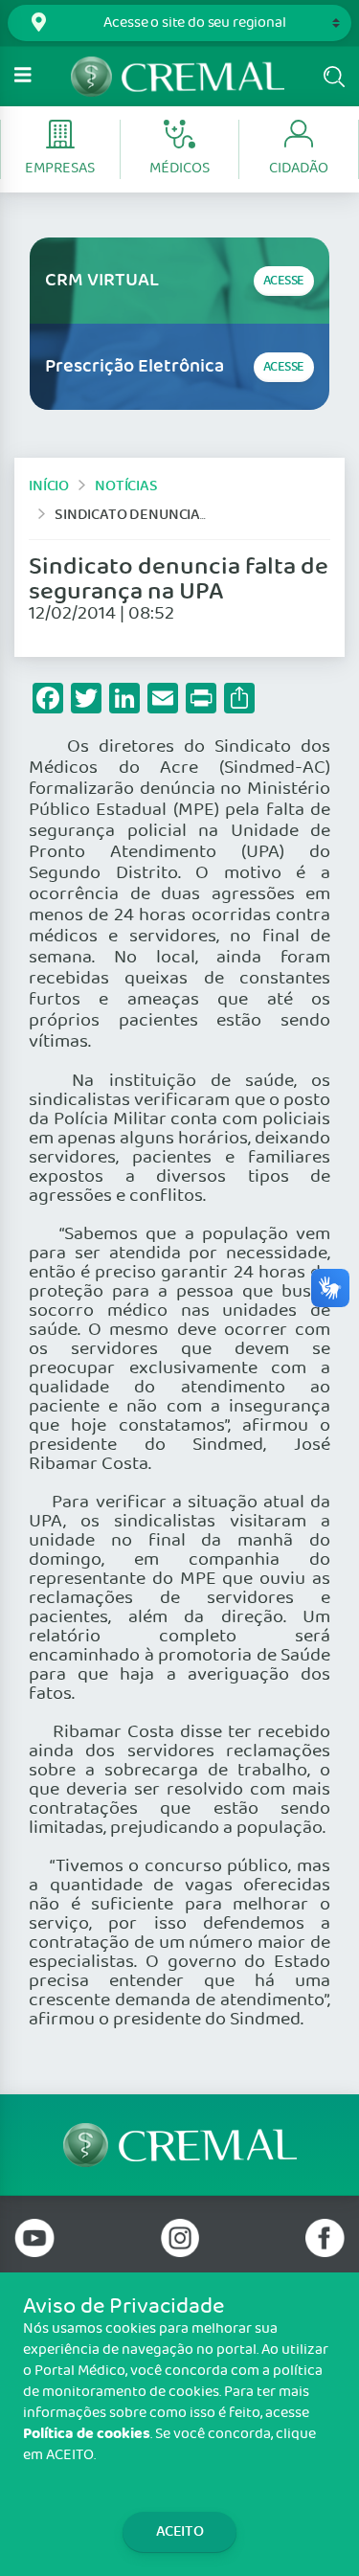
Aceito (180, 2531)
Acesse (284, 281)
